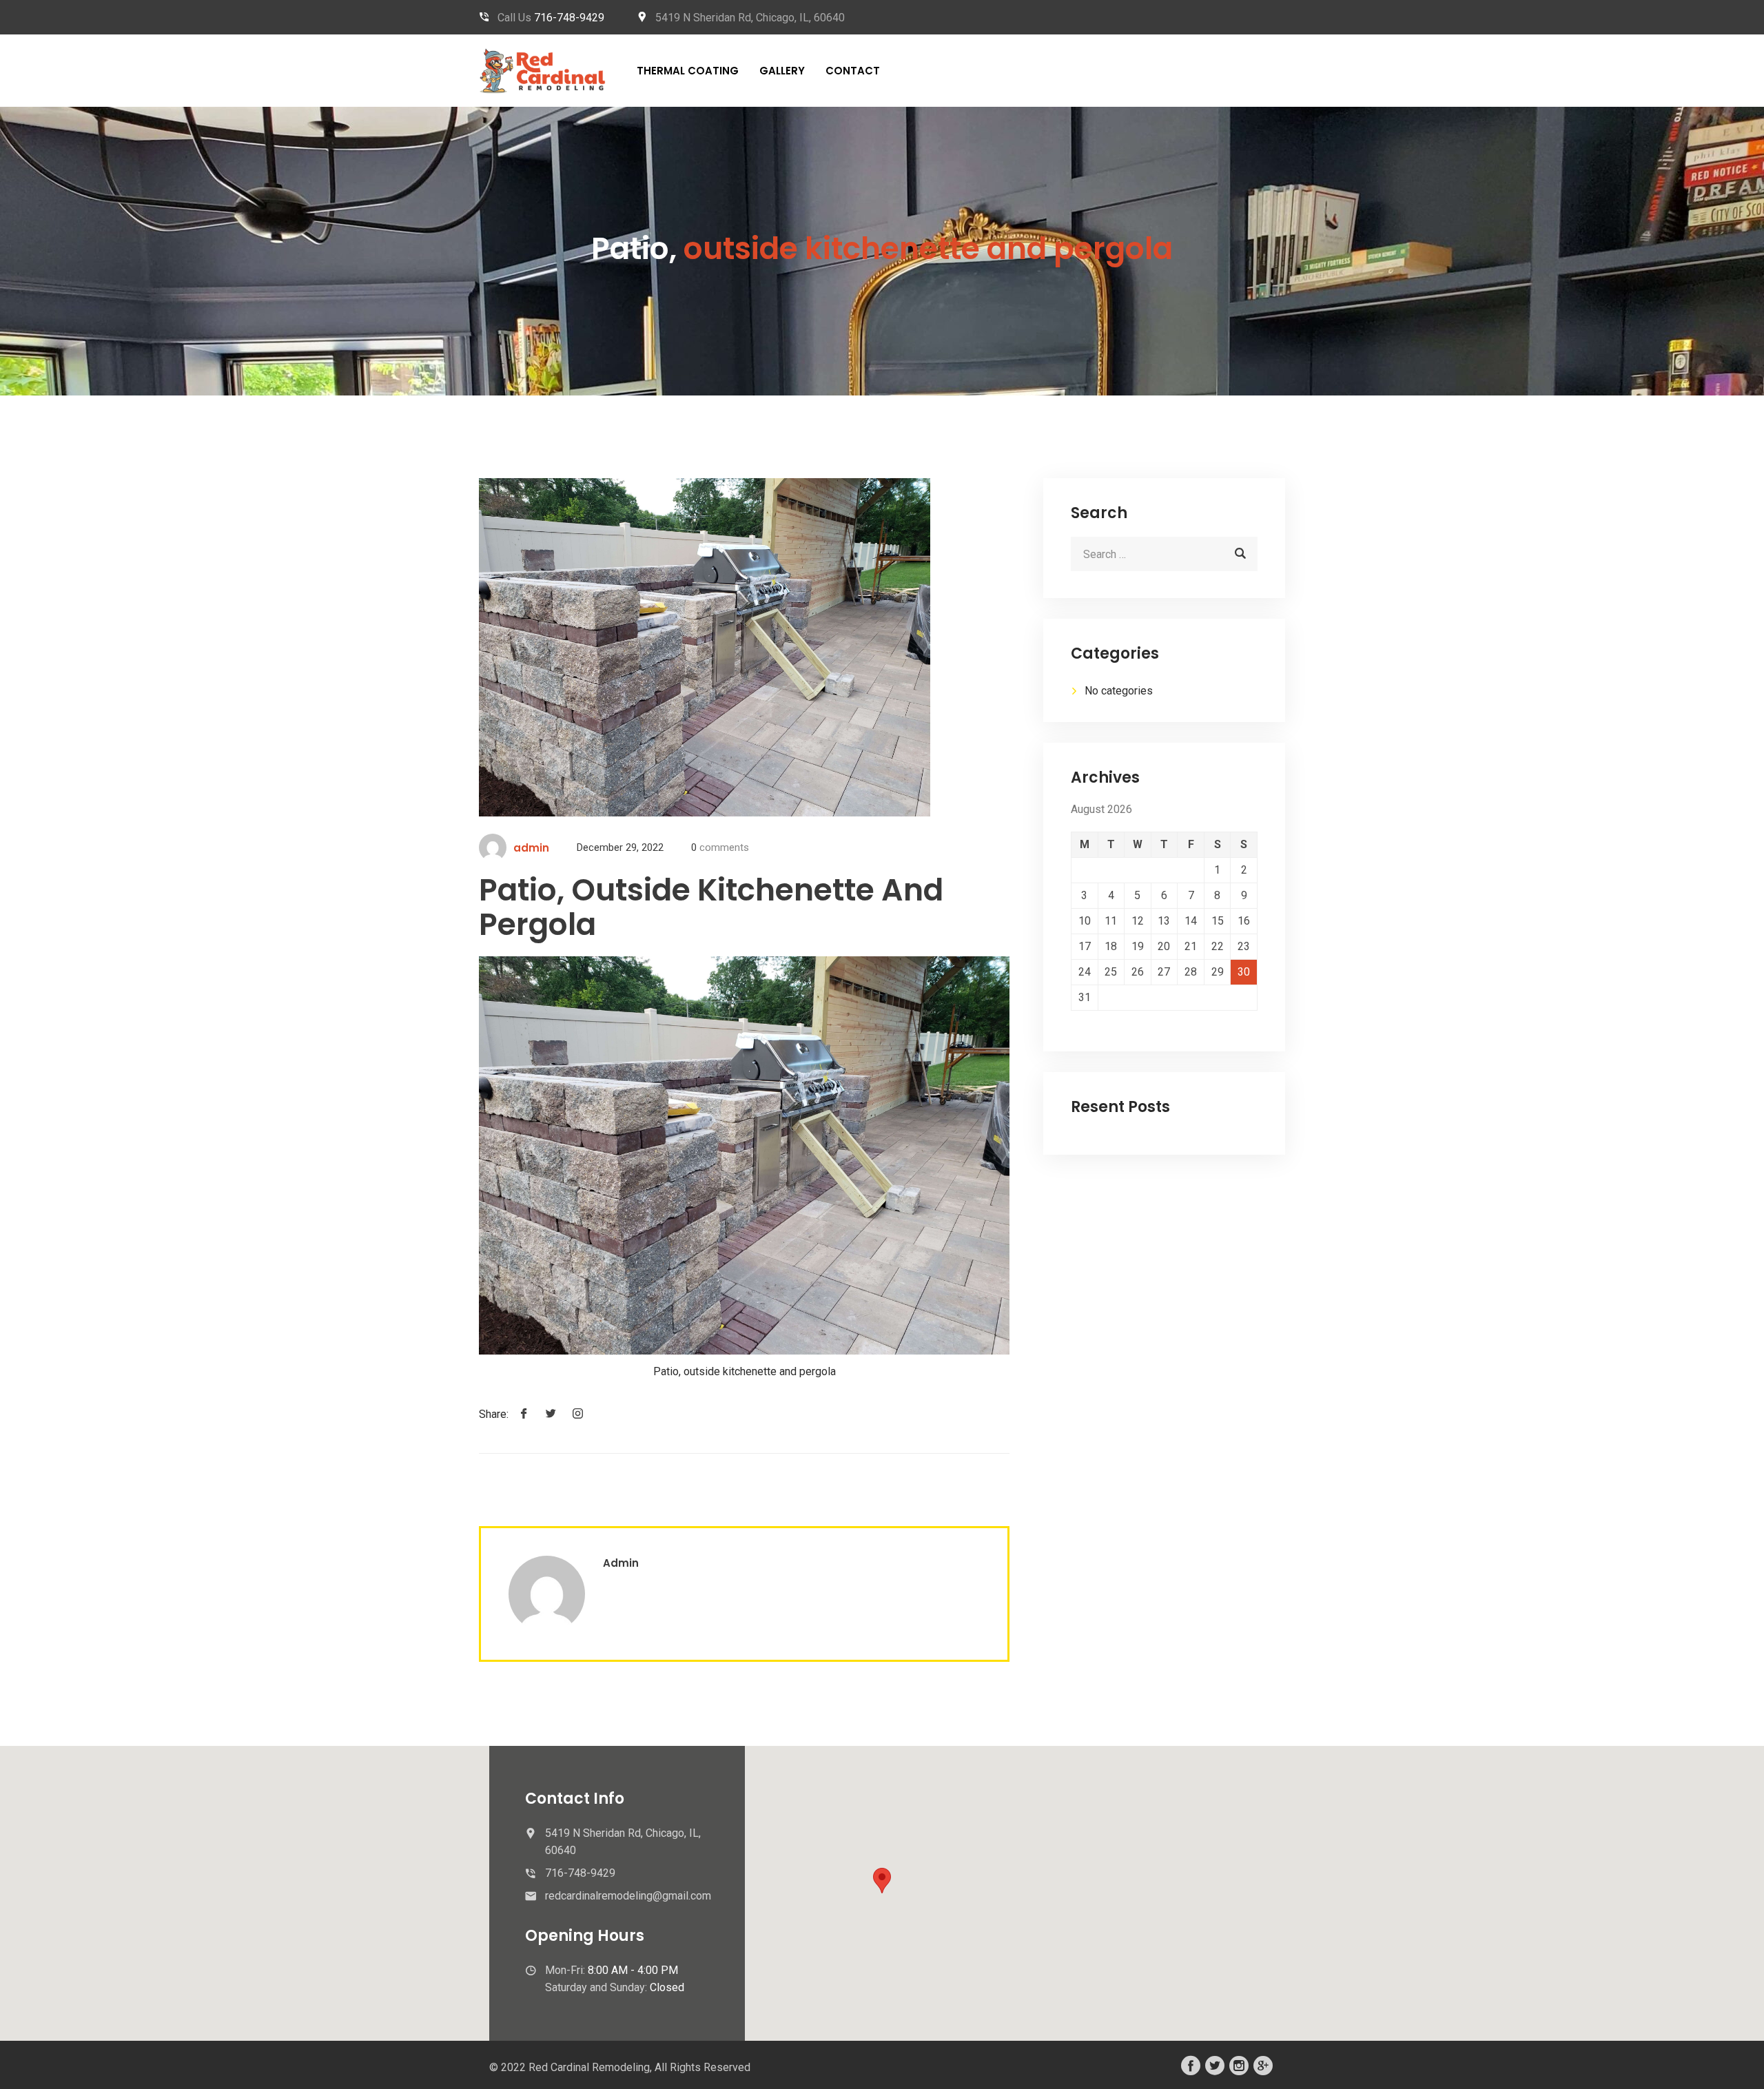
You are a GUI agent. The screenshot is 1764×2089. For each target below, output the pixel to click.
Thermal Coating (688, 71)
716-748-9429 (569, 18)
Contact (853, 71)
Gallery (782, 71)
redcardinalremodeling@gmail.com (628, 1896)
